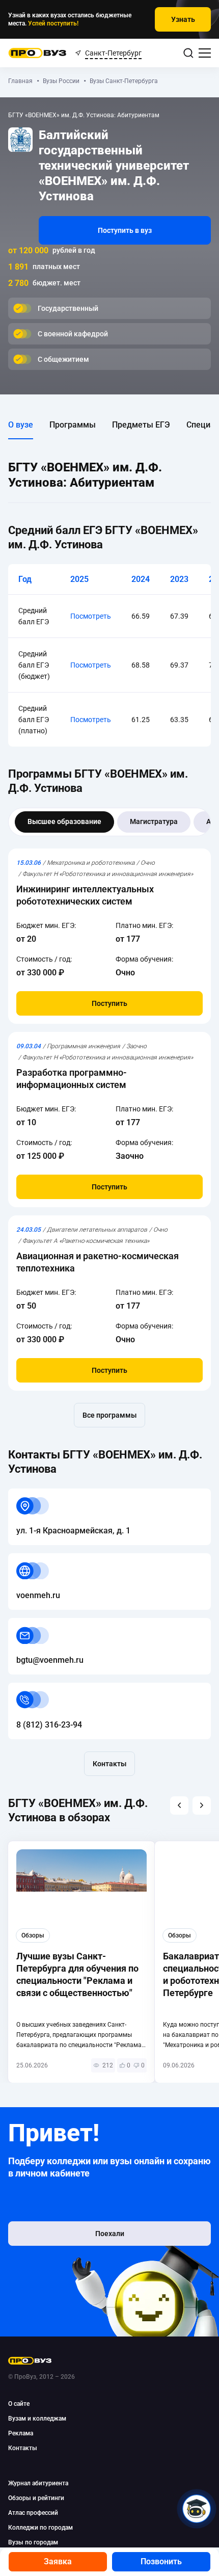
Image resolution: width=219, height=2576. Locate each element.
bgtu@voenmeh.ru (42, 1624)
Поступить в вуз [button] (125, 230)
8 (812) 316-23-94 (41, 1689)
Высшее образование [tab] (64, 821)
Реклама (21, 2433)
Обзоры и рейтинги (36, 2498)
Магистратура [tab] (154, 821)
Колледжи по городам (40, 2528)
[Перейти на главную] (37, 53)
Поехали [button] (110, 2234)
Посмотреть (91, 616)
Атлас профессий (33, 2513)
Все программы (109, 1415)
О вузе (21, 425)
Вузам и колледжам (37, 2419)
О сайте (19, 2404)
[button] (179, 1805)
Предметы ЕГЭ (141, 425)
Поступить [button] (109, 1003)
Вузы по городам (33, 2542)
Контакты (109, 1764)
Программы (73, 425)
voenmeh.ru (30, 1559)
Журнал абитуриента (38, 2483)
